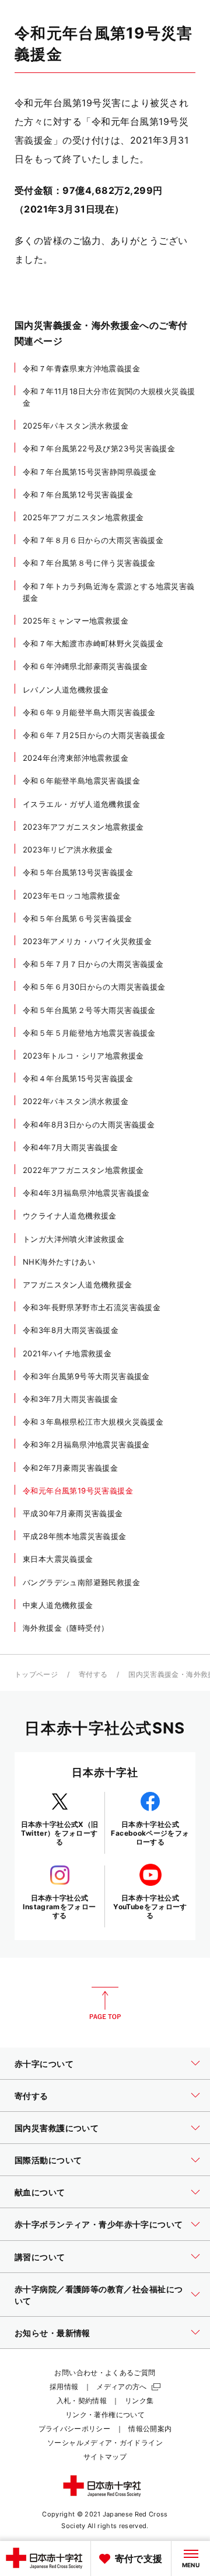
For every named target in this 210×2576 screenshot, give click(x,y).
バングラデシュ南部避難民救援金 (81, 1582)
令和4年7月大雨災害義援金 (70, 1147)
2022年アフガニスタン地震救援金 (83, 1170)
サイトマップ (105, 2457)
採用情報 (64, 2387)
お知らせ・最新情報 (52, 2333)
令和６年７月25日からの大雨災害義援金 (94, 735)
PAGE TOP (105, 2003)
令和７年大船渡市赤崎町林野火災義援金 (93, 643)
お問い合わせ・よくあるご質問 (105, 2373)
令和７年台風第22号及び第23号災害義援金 (99, 448)
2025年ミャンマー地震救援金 (76, 621)
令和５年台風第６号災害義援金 (78, 918)
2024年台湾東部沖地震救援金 (76, 758)
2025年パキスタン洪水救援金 (76, 426)
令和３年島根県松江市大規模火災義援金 (93, 1422)
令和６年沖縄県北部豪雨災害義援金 (85, 666)
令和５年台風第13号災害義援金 (78, 872)
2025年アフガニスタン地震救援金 (83, 517)
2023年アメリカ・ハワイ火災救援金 (87, 941)
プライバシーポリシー (75, 2429)
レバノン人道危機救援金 (66, 690)
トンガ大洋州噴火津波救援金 (73, 1239)
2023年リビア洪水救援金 (68, 850)
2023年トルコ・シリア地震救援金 (83, 1056)
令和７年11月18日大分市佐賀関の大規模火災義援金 (109, 397)
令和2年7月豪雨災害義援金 (70, 1468)
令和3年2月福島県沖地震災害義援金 (86, 1444)
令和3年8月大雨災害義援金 (71, 1330)
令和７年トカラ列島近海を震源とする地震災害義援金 (109, 592)
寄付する (93, 1674)
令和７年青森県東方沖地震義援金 (81, 368)
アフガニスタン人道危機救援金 (78, 1284)
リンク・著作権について (105, 2415)
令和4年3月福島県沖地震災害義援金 (86, 1193)
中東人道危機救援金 (58, 1605)
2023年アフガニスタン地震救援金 (83, 827)
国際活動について (48, 2160)
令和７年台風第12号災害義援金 (78, 495)
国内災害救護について (57, 2128)
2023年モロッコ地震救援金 (72, 896)
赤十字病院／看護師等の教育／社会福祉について (99, 2295)
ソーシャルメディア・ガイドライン (105, 2443)
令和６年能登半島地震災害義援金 (81, 781)
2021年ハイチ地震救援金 (67, 1353)
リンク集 (139, 2401)
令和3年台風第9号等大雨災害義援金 (86, 1376)
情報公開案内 (150, 2429)
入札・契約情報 (82, 2401)
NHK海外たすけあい (59, 1262)
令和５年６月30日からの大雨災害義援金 (94, 987)
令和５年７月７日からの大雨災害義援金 (93, 964)
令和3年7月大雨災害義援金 (70, 1399)
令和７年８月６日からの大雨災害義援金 (93, 540)
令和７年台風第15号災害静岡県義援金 (90, 472)
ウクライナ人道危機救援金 (70, 1216)
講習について (40, 2257)
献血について (40, 2192)
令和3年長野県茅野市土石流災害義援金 (92, 1307)
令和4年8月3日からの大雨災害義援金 (89, 1125)
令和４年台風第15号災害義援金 (78, 1078)
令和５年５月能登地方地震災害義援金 (89, 1033)
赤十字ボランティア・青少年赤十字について (99, 2224)
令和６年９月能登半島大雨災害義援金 (89, 712)
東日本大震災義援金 (58, 1559)
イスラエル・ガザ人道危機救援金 (81, 804)
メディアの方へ (122, 2387)
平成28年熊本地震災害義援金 (75, 1536)
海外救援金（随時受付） (66, 1628)
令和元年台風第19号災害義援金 (78, 1491)
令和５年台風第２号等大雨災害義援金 (89, 1010)
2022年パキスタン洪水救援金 (76, 1101)
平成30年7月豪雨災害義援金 (73, 1513)
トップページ (36, 1674)
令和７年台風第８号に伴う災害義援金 (89, 563)
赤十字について (44, 2064)
